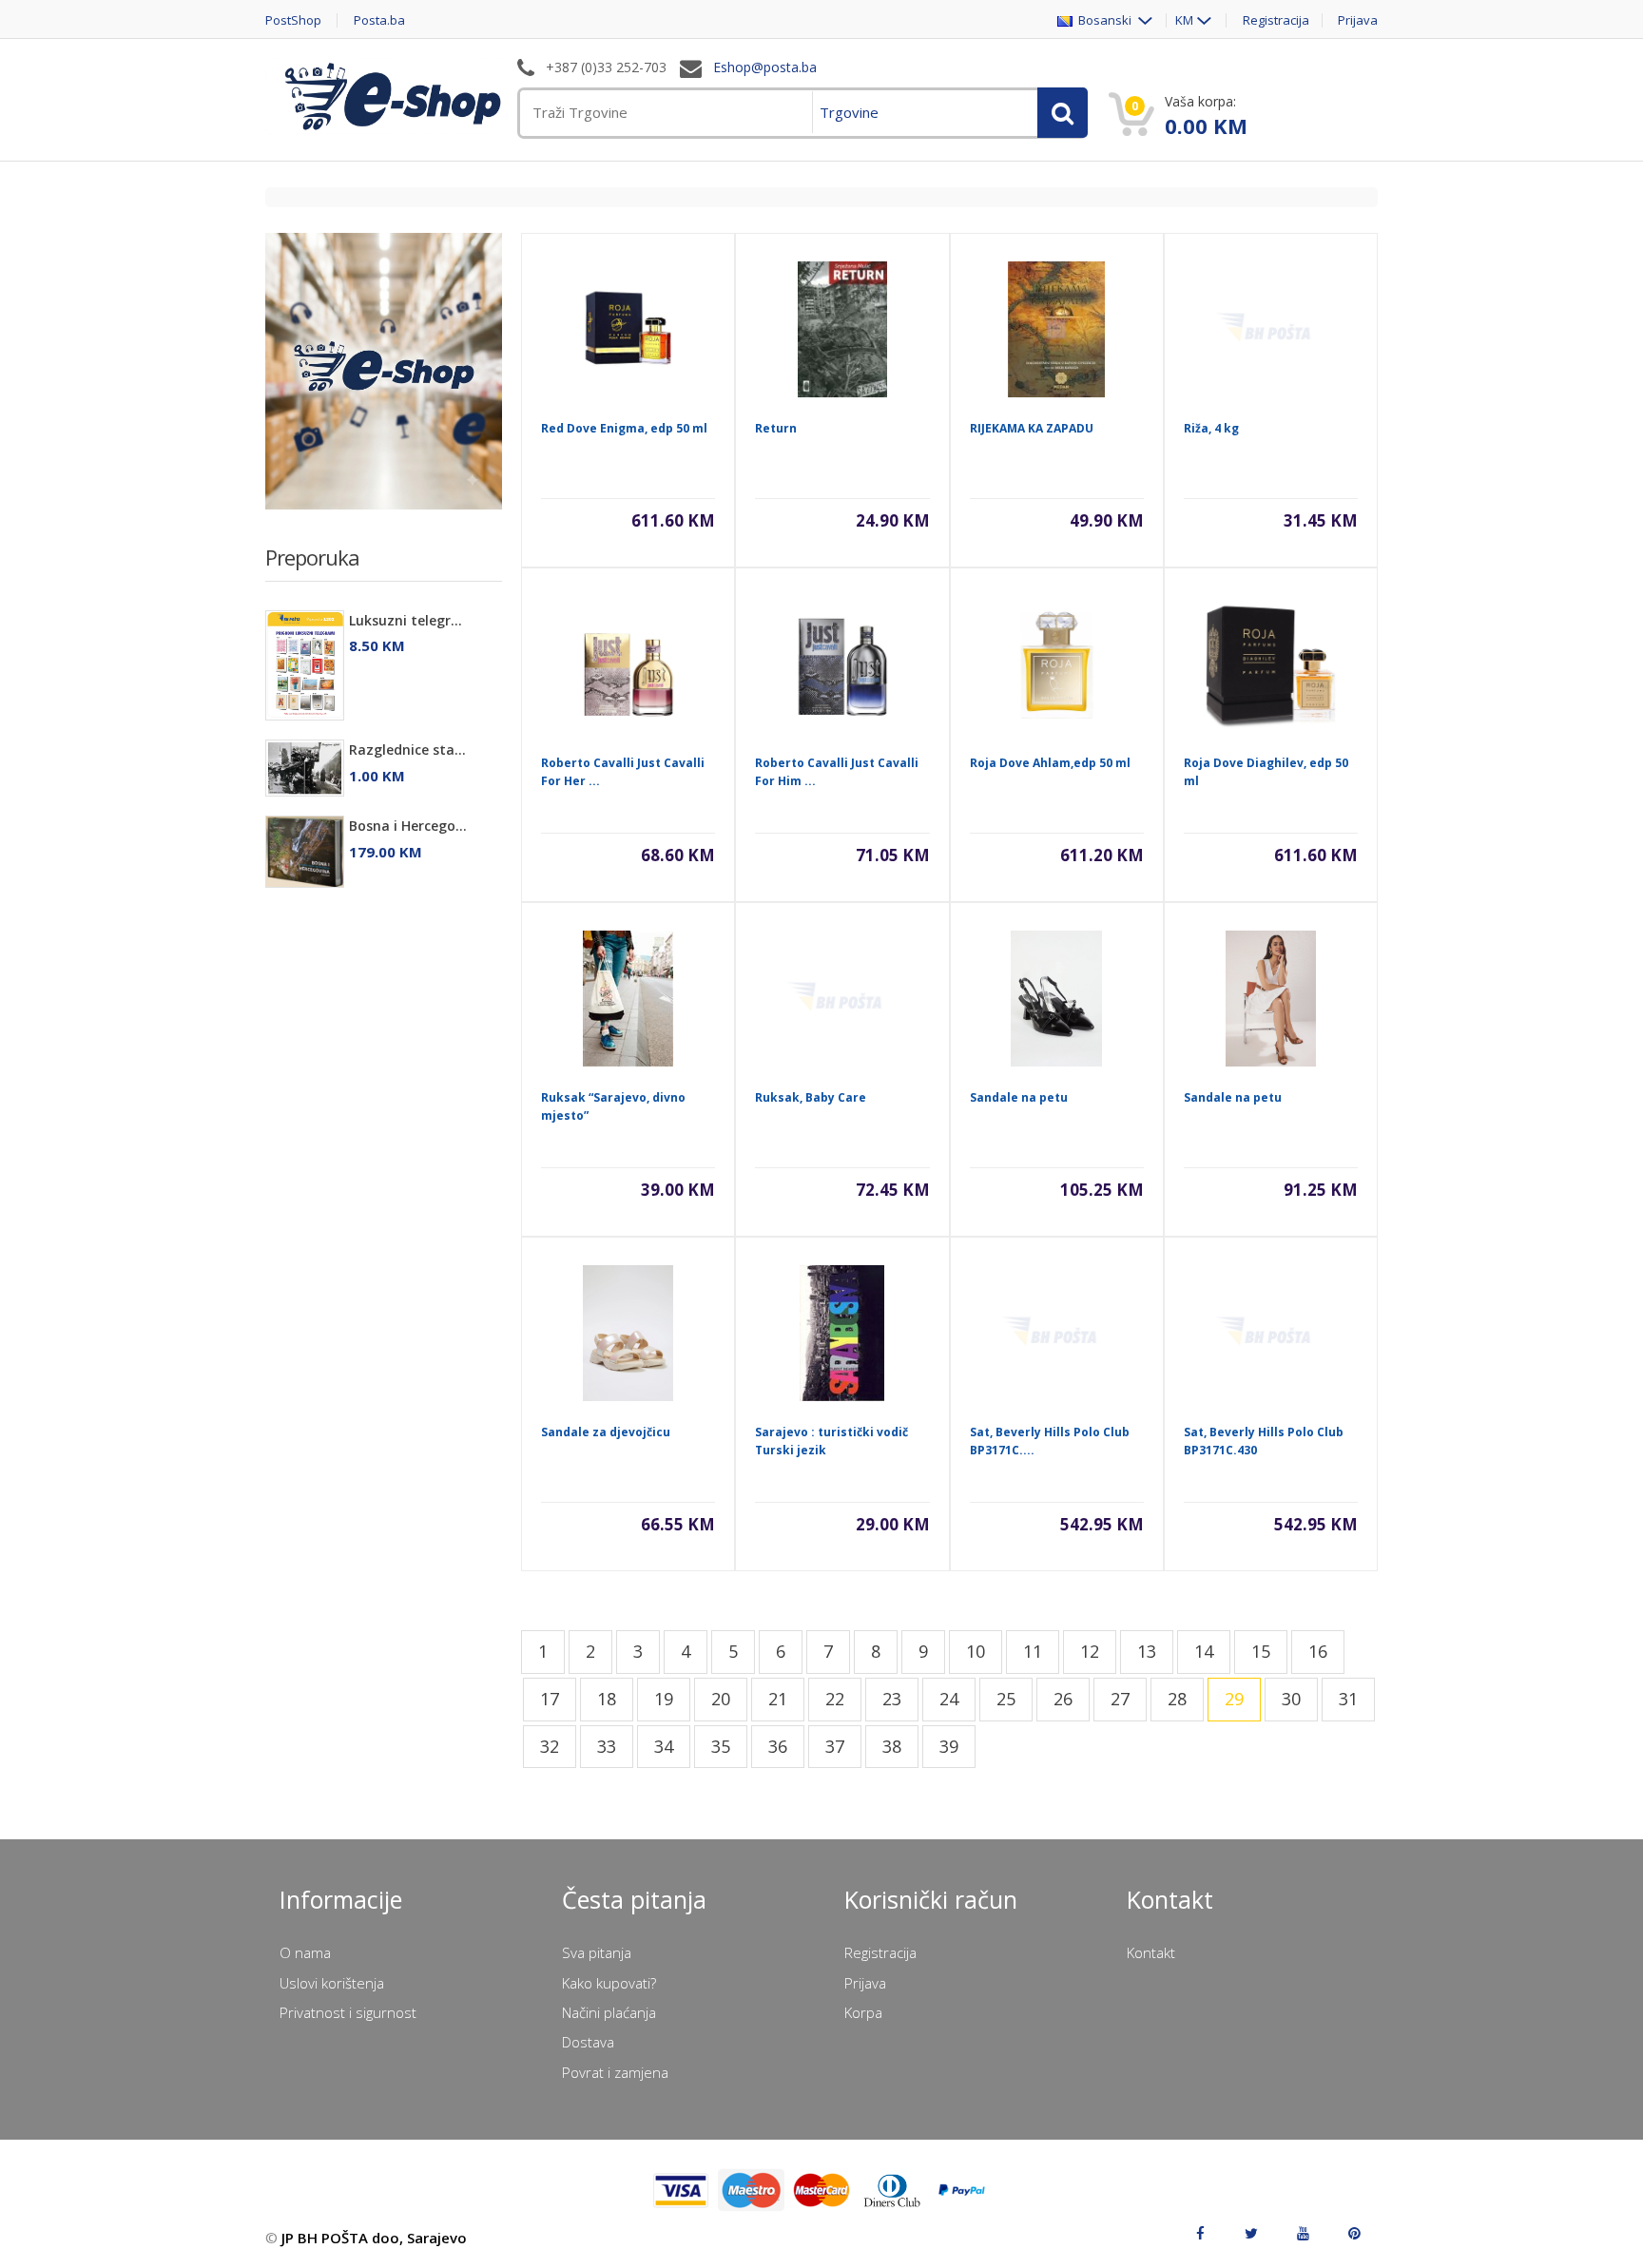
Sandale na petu (1019, 1097)
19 (664, 1699)
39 (949, 1746)
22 (835, 1699)
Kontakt (1151, 1952)
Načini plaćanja (609, 2012)
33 (607, 1746)
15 (1261, 1651)
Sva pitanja (597, 1952)
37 (835, 1746)
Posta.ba (379, 20)
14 (1204, 1651)
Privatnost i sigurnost (348, 2012)
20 (721, 1699)
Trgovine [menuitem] (849, 112)
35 (721, 1746)
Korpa (863, 2012)
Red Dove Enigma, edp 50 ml (624, 428)
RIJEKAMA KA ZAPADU (1032, 428)
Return (776, 428)
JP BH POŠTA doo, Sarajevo (374, 2238)
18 (607, 1699)
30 (1291, 1699)
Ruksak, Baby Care (811, 1097)
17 (550, 1699)
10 (976, 1651)
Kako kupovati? (609, 1983)
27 (1120, 1699)
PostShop (293, 20)
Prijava (1358, 20)
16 (1318, 1651)
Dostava (588, 2042)
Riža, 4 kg (1211, 428)
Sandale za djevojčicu (606, 1432)
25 (1006, 1699)
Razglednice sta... (407, 750)
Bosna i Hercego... (408, 826)
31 (1348, 1699)
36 (778, 1746)
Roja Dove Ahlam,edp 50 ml (1050, 763)
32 (550, 1746)
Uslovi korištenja (332, 1983)
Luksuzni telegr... (406, 620)
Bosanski (1103, 20)
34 (664, 1746)
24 (949, 1699)
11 (1033, 1651)
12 (1090, 1651)
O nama (305, 1952)
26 (1063, 1699)
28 (1177, 1699)
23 (892, 1699)
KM (1184, 20)
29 (1234, 1699)
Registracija (1276, 20)
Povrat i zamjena (615, 2072)
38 (892, 1746)
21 (778, 1699)
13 (1147, 1651)
